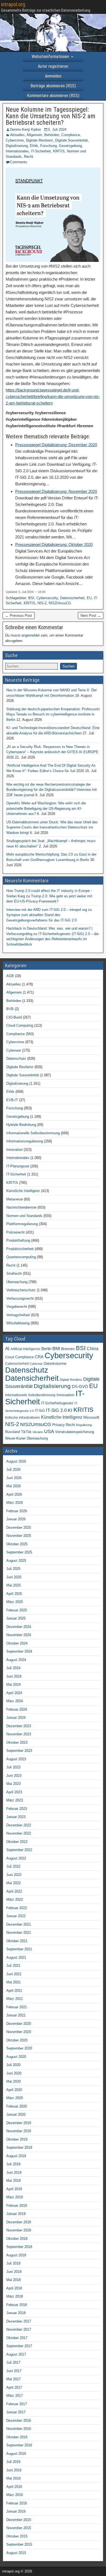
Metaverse (15, 1199)
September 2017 (19, 2346)
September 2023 (19, 1751)
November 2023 (19, 1734)
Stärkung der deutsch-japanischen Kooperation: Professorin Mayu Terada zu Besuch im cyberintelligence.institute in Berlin (53, 714)
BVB (10, 1009)
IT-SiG (40, 1411)
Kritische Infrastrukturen (23, 1418)
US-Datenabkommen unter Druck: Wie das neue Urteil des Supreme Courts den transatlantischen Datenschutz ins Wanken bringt (52, 827)
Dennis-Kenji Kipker (26, 129)
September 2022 (19, 1850)
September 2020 (19, 2048)
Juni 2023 (14, 1776)
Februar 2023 (17, 1809)
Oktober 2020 (17, 2040)
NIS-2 (42, 603)
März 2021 (15, 1999)
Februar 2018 (17, 2305)
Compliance (71, 135)
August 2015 (16, 2553)
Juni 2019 (14, 2172)
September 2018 (19, 2247)
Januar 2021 (16, 2015)
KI (70, 1410)
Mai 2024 (13, 1684)
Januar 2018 (16, 2313)
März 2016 (15, 2495)
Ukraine (38, 1432)
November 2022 (19, 1833)
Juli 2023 (13, 1767)
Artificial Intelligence (25, 1349)
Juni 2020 (14, 2073)
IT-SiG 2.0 (56, 1410)
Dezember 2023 (19, 1726)
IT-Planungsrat (18, 1166)
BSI (31, 598)
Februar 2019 (17, 2206)
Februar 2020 (17, 2106)
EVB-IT (12, 1100)
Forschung (49, 146)
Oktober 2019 (17, 2139)
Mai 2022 (13, 1883)
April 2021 (14, 1991)
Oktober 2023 (17, 1743)
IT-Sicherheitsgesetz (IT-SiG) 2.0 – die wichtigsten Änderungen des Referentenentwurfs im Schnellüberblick (52, 939)
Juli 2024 (13, 1668)
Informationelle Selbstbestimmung (33, 1133)
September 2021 (19, 1949)
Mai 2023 (13, 1784)
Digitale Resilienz (39, 140)
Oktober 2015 (17, 2536)
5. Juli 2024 (57, 129)
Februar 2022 (17, 1908)
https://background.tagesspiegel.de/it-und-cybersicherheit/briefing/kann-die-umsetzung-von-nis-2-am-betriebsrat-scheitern (53, 396)
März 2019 (15, 2197)
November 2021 (19, 1933)
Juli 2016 (13, 2462)
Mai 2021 (13, 1982)
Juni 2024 (14, 1676)
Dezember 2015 (19, 2520)
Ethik (34, 146)
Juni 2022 (14, 1875)
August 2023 (16, 1759)
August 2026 (16, 1461)
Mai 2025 (13, 1585)
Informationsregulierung (25, 1141)
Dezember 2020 (19, 2024)
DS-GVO (80, 1387)
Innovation (14, 1150)
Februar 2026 (17, 1511)
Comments (19, 162)
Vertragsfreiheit (18, 1315)
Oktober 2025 (17, 1544)
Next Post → (91, 616)
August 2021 (16, 1957)
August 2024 (16, 1660)
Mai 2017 (13, 2379)
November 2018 (19, 2230)
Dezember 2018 (19, 2222)
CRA (39, 1357)
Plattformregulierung (22, 1224)
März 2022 (15, 1899)
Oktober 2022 (17, 1842)
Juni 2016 (14, 2470)
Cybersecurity (47, 598)
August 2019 (16, 2156)
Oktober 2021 (17, 1941)
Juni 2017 (14, 2371)
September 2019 (19, 2148)
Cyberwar (14, 1050)
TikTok (26, 1432)
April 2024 (14, 1693)
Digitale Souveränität (71, 140)
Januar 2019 (16, 2214)
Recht (29, 157)
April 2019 (14, 2189)
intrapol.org (13, 4)
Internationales (17, 151)
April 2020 (14, 2090)
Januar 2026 (16, 1519)
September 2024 (19, 1651)
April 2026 (14, 1494)
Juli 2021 (13, 1966)
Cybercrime (15, 140)
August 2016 (16, 2454)
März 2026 (15, 1503)
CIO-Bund (14, 1017)
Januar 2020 (16, 2114)
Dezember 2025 (19, 1528)
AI (7, 1348)
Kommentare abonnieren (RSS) (53, 96)
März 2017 (15, 2396)
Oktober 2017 (17, 2338)
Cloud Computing (20, 1025)
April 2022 (14, 1891)
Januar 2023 (16, 1817)
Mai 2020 (13, 2081)
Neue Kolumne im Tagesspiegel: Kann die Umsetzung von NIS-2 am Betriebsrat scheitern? (51, 116)
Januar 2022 (16, 1916)
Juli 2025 (13, 1569)
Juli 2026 (13, 1470)
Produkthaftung (18, 1240)
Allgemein (34, 135)
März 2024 (15, 1701)
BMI (56, 1349)
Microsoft (91, 1417)
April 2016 (14, 2487)
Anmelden (53, 76)
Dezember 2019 (19, 2123)
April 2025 (14, 1594)
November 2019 (19, 2131)
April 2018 (14, 2288)
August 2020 (16, 2057)
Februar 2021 (17, 2007)
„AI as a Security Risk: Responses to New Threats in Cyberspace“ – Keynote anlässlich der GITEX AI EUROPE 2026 (52, 752)
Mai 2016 (13, 2478)
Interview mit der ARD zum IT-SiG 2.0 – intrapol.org (47, 910)
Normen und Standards (24, 1216)
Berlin (46, 1349)
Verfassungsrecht (20, 1298)
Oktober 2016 (17, 2437)
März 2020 (15, 2098)
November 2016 (19, 2429)
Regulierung (84, 1425)
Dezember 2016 (19, 2421)
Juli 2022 (13, 1866)
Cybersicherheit (17, 1364)
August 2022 (16, 1858)
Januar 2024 (16, 1718)
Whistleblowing (18, 1323)
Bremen (68, 1349)
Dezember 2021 (19, 1924)
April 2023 (14, 1792)
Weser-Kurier (15, 1438)
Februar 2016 (17, 2503)
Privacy (58, 1425)
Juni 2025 (14, 1577)
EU (89, 598)
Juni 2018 (14, 2272)
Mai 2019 (13, 2181)
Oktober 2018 (17, 2239)
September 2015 (19, 2544)
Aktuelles (17, 135)
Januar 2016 (16, 2511)
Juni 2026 (14, 1478)
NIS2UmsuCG (60, 603)
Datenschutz (16, 1059)
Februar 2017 (17, 2404)
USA (49, 1431)
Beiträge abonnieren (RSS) (53, 86)
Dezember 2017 (19, 2321)
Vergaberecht (17, 1307)
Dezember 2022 (19, 1825)
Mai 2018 (13, 2280)
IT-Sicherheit (41, 151)
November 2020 (19, 2032)
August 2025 (16, 1561)
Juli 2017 (13, 2363)
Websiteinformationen (50, 57)
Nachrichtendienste (21, 1207)
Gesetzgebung (70, 146)
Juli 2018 (13, 2263)
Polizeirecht (15, 1232)
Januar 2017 (16, 2412)
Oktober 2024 (17, 1643)
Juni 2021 (14, 1974)
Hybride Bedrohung (21, 1125)
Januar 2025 (16, 1618)
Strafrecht (14, 1273)
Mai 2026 (13, 1486)
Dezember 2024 (19, 1627)
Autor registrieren (53, 66)
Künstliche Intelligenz (23, 1191)
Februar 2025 (17, 1610)
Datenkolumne (55, 1364)
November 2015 (19, 2528)
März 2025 (15, 1602)
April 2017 (14, 2387)
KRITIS (59, 151)
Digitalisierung (17, 146)
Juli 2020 (13, 2065)
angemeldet (31, 635)
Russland (13, 1432)
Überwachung (17, 1282)
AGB (10, 976)
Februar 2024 (17, 1709)
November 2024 (19, 1635)
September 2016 (19, 2445)
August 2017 (16, 2354)
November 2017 (19, 2329)
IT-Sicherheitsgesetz (57, 1403)
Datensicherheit (72, 598)
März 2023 (15, 1800)
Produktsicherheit (20, 1249)
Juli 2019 (13, 2164)
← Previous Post (19, 616)
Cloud (10, 1357)
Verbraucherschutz (21, 1290)
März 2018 (15, 2296)
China (93, 1348)
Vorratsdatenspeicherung (75, 1432)
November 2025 (19, 1536)
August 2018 (16, 2255)
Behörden (52, 135)
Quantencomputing (21, 1257)
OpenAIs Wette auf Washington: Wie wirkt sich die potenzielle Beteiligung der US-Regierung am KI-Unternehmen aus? (46, 808)
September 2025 (19, 1552)
